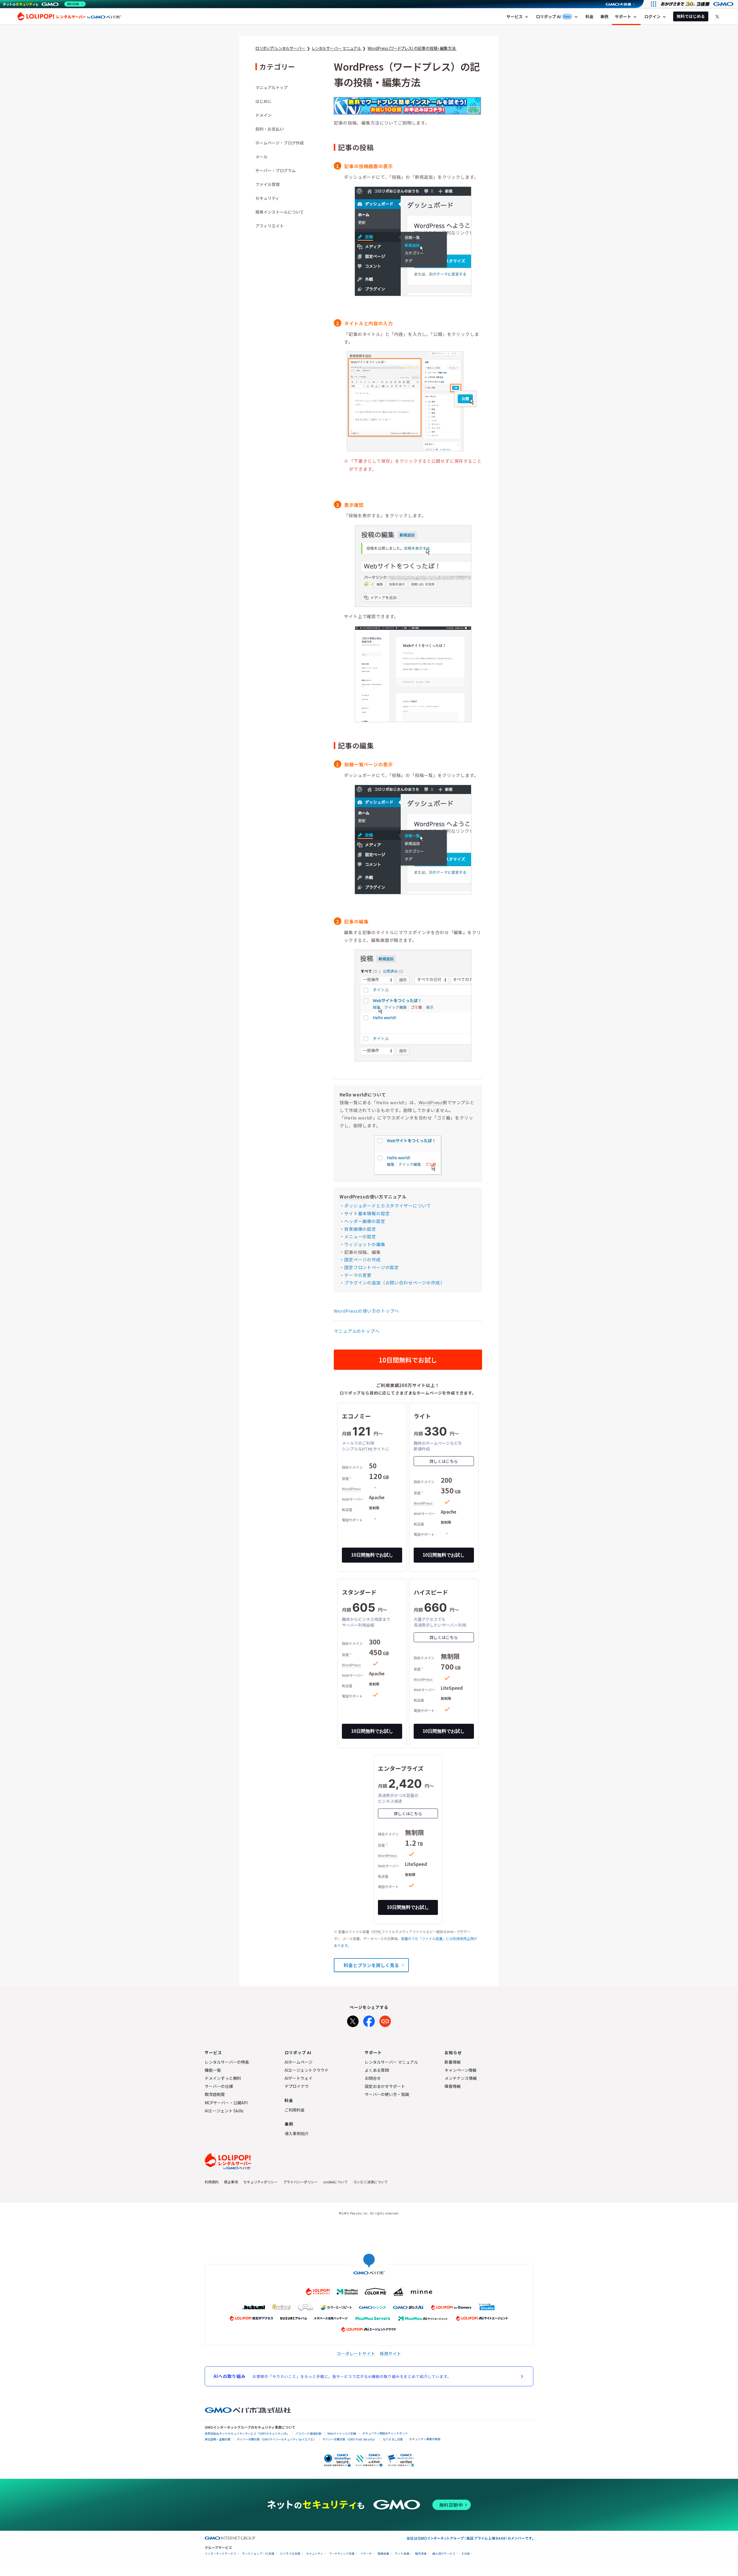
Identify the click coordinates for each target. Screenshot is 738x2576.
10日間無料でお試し (408, 1360)
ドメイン (263, 115)
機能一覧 (213, 2070)
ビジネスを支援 (290, 2554)
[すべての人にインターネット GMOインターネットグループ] (698, 4)
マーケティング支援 (342, 2554)
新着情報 (453, 2062)
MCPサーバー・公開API (226, 2103)
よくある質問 (377, 2070)
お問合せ (373, 2078)
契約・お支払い (270, 129)
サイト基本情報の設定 (367, 1213)
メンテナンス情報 (461, 2078)
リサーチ (366, 2554)
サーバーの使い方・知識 (387, 2094)
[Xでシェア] (353, 2020)
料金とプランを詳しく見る (371, 1965)
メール (261, 157)
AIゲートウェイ (299, 2078)
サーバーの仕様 (219, 2086)
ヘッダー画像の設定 (365, 1221)
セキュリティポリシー (260, 2182)
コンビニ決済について (370, 2182)
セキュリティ (267, 198)
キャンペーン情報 (461, 2070)
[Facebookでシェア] (369, 2020)
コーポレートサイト (356, 2353)
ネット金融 (402, 2554)
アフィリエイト (270, 226)
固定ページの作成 (363, 1259)
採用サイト (391, 2353)
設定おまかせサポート (385, 2086)
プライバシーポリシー (300, 2182)
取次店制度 (215, 2094)
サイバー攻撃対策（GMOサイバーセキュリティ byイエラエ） (276, 2439)
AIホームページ (299, 2062)
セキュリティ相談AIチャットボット (385, 2433)
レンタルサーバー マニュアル (391, 2062)
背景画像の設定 (360, 1229)
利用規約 (212, 2182)
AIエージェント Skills (224, 2111)
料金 (590, 16)
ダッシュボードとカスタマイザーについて (388, 1206)
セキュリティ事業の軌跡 (425, 2439)
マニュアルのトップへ (357, 1331)
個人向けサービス (444, 2554)
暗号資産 (421, 2554)
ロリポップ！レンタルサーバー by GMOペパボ (69, 16)
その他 (466, 2554)
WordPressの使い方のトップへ (366, 1311)
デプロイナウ (297, 2086)
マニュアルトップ (272, 87)
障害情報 (453, 2086)
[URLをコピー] (385, 2020)
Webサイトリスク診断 (342, 2433)
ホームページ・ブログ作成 (280, 143)
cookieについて (335, 2182)
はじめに (263, 101)
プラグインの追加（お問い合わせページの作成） (394, 1283)
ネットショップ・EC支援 (258, 2554)
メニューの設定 (360, 1236)
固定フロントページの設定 (372, 1267)
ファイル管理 (268, 184)
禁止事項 (231, 2182)
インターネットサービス (221, 2554)
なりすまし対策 (393, 2439)
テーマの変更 (358, 1275)
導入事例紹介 (297, 2133)
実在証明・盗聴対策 (218, 2439)
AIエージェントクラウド (307, 2070)
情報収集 (383, 2554)
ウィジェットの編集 (365, 1244)
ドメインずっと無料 (223, 2078)
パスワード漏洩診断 (308, 2433)
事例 (604, 16)
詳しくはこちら (444, 1461)
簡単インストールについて (280, 212)
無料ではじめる (691, 16)
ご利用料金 (295, 2110)
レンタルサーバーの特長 (227, 2062)
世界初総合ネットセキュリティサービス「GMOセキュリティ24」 (247, 2433)
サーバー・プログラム (276, 170)
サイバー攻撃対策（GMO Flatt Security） (350, 2439)
